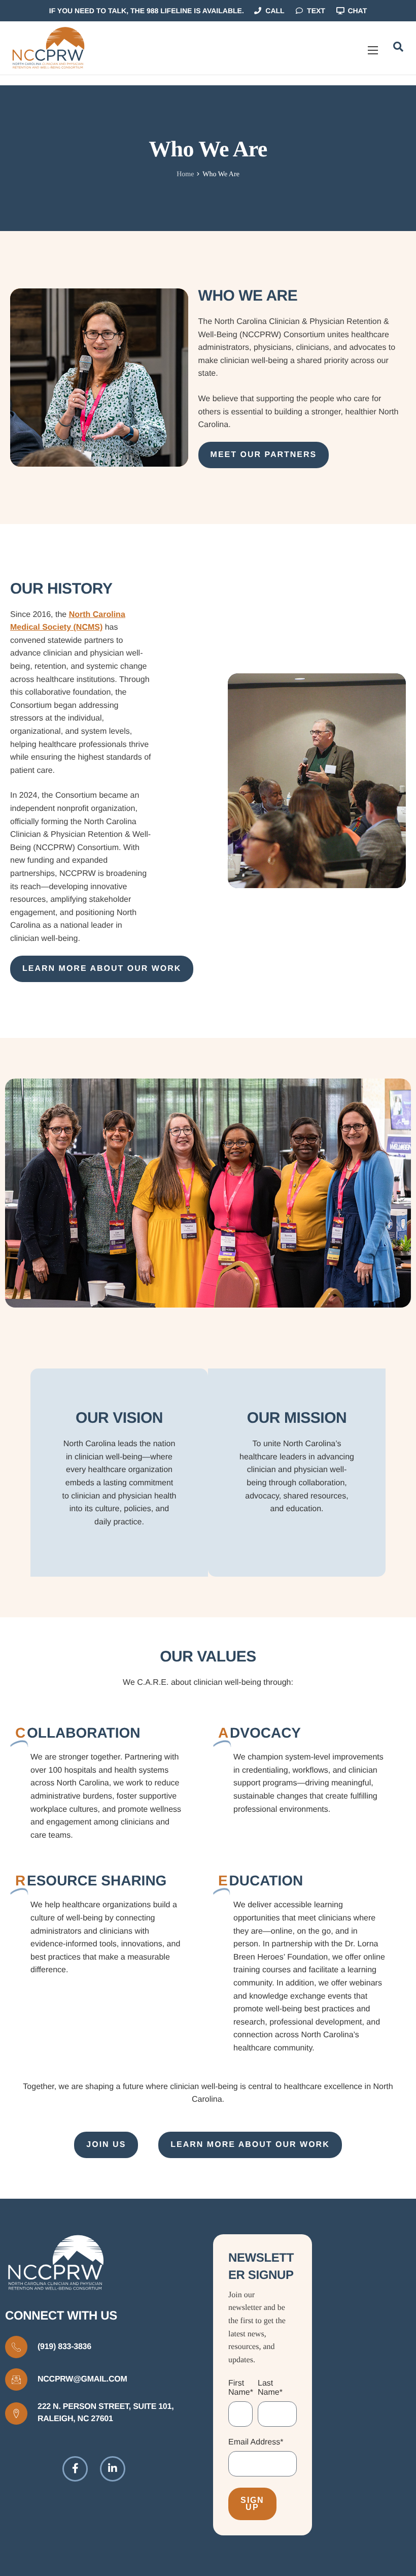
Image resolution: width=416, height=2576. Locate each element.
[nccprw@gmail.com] (16, 2379)
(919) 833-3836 (64, 2347)
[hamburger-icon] (373, 50)
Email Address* (256, 2442)
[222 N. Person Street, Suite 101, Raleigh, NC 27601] (16, 2414)
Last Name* (270, 2388)
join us (106, 2145)
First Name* (241, 2388)
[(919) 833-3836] (16, 2347)
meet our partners (264, 455)
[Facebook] (75, 2469)
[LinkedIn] (113, 2469)
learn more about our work (102, 969)
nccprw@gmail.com (82, 2379)
